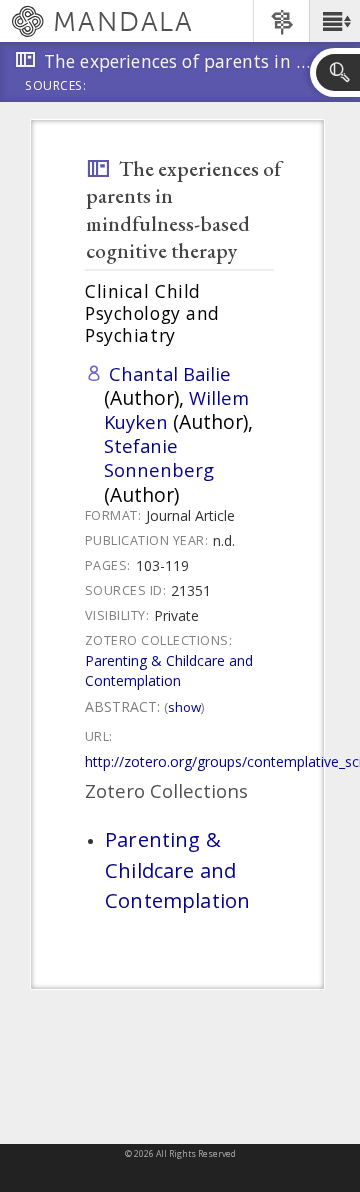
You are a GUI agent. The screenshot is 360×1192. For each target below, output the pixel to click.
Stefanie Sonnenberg (159, 457)
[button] (334, 21)
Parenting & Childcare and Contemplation (169, 670)
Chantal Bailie (170, 373)
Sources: (56, 87)
